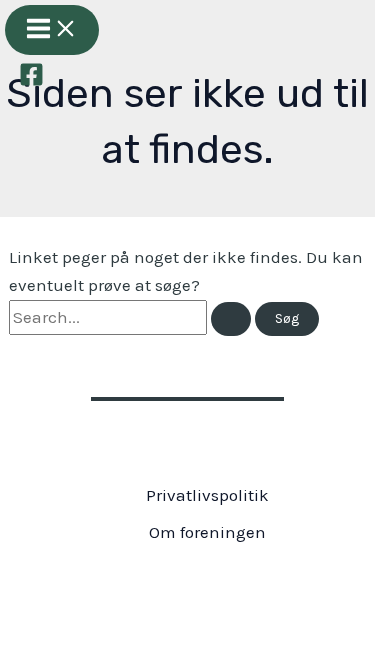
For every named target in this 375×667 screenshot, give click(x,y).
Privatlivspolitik (207, 495)
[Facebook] (31, 81)
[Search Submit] (231, 319)
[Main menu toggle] (52, 30)
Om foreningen (207, 532)
